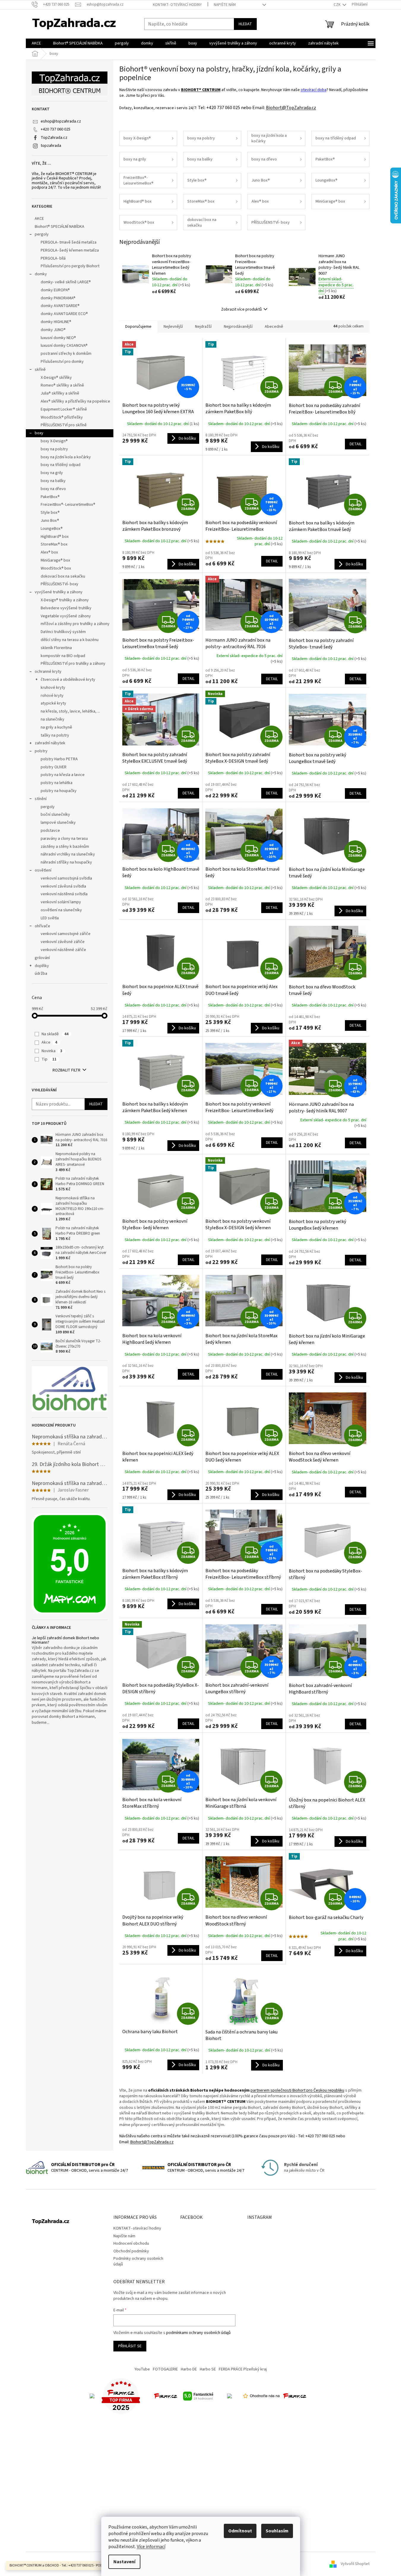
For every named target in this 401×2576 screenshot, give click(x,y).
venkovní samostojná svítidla (66, 878)
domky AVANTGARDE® (60, 306)
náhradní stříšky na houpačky (66, 862)
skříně (40, 370)
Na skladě (55, 1034)
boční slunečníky (55, 815)
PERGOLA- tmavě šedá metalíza (69, 242)
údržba (41, 974)
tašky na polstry (55, 735)
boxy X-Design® (54, 441)
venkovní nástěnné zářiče (63, 950)
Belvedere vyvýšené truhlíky (66, 608)
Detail (356, 444)
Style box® (50, 513)
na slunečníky (53, 719)
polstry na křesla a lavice (63, 775)
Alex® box (49, 552)
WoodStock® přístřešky (62, 417)
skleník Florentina (56, 648)
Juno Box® (50, 521)
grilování (42, 958)
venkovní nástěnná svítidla (64, 894)
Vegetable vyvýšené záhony (66, 616)
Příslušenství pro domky (62, 362)
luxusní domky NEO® (58, 338)
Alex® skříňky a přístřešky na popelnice (75, 401)
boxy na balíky (53, 481)
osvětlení (43, 870)
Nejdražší (203, 327)
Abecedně (274, 327)
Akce (49, 1042)
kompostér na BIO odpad (63, 656)
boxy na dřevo (53, 489)
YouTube (142, 2369)
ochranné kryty (48, 672)
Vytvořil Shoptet (355, 2564)
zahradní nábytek (50, 743)
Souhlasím (277, 2531)
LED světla (50, 918)
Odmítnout (240, 2531)
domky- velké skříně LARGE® (66, 282)
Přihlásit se (130, 2346)
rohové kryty (52, 696)
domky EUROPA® (55, 290)
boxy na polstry (54, 449)
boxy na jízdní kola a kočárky (66, 457)
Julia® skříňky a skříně (60, 393)
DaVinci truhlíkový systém (63, 632)
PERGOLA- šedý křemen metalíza (70, 250)
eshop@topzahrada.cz (61, 121)
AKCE (39, 219)
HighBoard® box (55, 537)
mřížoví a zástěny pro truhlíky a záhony (75, 624)
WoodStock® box (56, 568)
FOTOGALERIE (165, 2369)
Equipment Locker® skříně (64, 409)
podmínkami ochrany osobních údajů (198, 2333)
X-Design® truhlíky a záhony (65, 600)
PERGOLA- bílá (53, 258)
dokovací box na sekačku (63, 576)
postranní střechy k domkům (66, 354)
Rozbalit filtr (66, 1070)
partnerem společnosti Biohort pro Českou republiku (297, 2090)
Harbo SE (208, 2369)
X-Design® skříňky (56, 378)
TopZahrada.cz (54, 138)
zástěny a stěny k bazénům (65, 847)
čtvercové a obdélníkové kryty (68, 680)
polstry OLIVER (54, 767)
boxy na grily (52, 473)
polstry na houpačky (59, 791)
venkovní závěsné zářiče (63, 942)
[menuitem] (36, 43)
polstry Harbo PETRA (59, 759)
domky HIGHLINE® (56, 322)
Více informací (151, 2547)
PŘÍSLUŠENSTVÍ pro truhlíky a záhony (73, 664)
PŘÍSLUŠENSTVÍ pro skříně (64, 425)
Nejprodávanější (238, 327)
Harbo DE (189, 2369)
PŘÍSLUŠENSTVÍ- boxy (60, 584)
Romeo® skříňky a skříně (62, 385)
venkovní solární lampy (61, 902)
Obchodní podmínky (131, 2251)
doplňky (42, 966)
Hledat (245, 24)
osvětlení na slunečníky (61, 910)
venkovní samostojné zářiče (66, 934)
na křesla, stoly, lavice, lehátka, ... (70, 711)
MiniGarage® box (55, 560)
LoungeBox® (52, 529)
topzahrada (51, 146)
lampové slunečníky (58, 823)
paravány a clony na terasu (64, 839)
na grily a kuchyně (56, 727)
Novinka (52, 1051)
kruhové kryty (53, 688)
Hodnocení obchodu (131, 2243)
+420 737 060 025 (56, 129)
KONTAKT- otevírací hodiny (177, 5)
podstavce (50, 831)
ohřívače (42, 926)
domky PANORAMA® (58, 298)
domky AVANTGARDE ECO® (64, 314)
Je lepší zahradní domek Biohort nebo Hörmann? (65, 1641)
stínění (41, 799)
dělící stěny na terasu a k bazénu (70, 640)
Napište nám (225, 5)
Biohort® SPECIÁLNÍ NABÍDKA (60, 227)
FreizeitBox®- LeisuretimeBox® (68, 505)
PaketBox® (50, 497)
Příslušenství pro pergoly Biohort (70, 266)
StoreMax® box (54, 544)
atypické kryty (53, 703)
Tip (49, 1059)
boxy (39, 433)
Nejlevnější (173, 327)
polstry (41, 751)
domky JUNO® (53, 330)
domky (41, 274)
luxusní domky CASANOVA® (64, 346)
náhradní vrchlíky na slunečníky (68, 854)
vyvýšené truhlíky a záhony (59, 592)
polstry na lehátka (57, 783)
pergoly (42, 234)
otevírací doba (314, 90)
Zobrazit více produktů (241, 309)
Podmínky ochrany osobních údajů (138, 2261)
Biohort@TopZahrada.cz (291, 108)
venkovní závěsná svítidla (63, 886)
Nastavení (124, 2562)
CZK (337, 5)
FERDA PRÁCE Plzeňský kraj (243, 2369)
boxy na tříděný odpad (61, 465)
